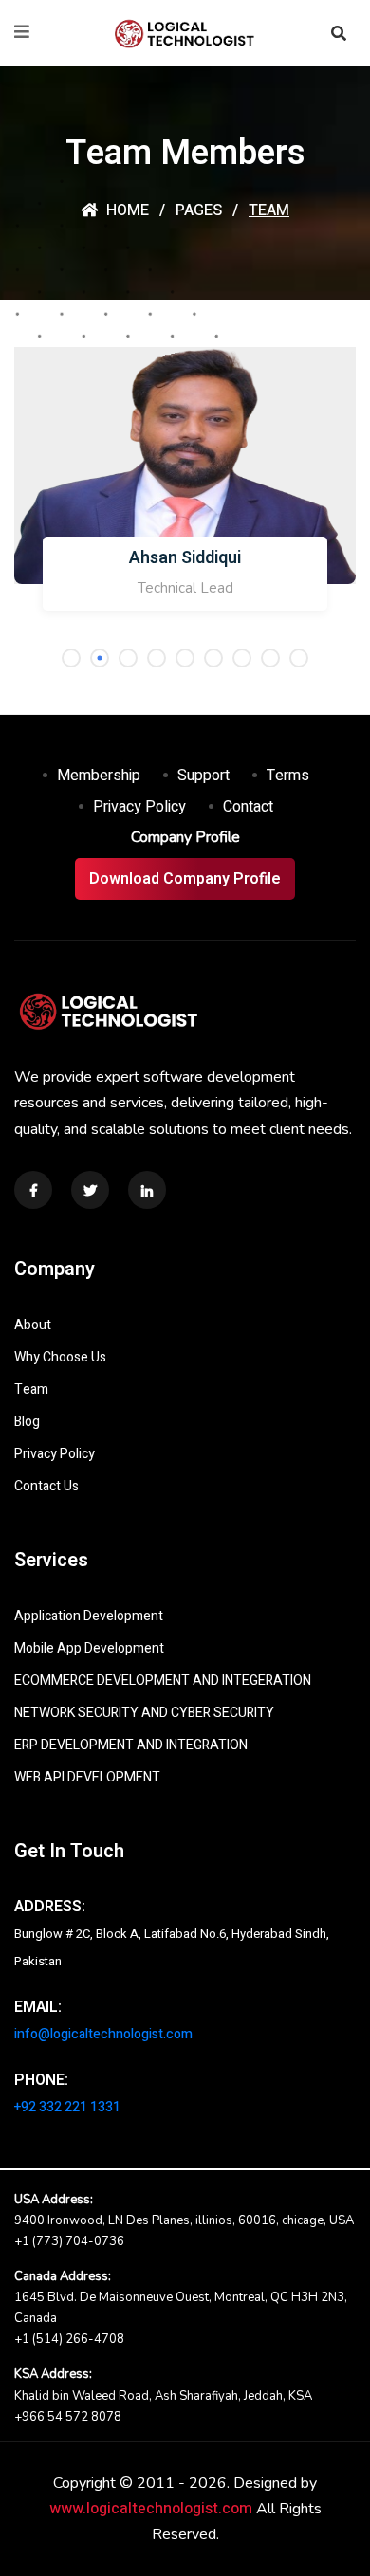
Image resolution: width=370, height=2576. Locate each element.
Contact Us (46, 1486)
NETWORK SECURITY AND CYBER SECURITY (144, 1713)
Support (203, 776)
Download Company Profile (185, 879)
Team (31, 1389)
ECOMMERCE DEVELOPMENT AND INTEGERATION (163, 1681)
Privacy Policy (139, 807)
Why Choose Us (60, 1357)
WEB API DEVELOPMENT (87, 1777)
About (33, 1325)
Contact (248, 807)
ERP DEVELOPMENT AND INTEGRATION (131, 1745)
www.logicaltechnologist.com (151, 2509)
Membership (99, 776)
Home (126, 210)
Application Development (89, 1616)
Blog (27, 1422)
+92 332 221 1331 (67, 2107)
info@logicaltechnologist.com (103, 2034)
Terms (288, 776)
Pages (199, 210)
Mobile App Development (89, 1648)
